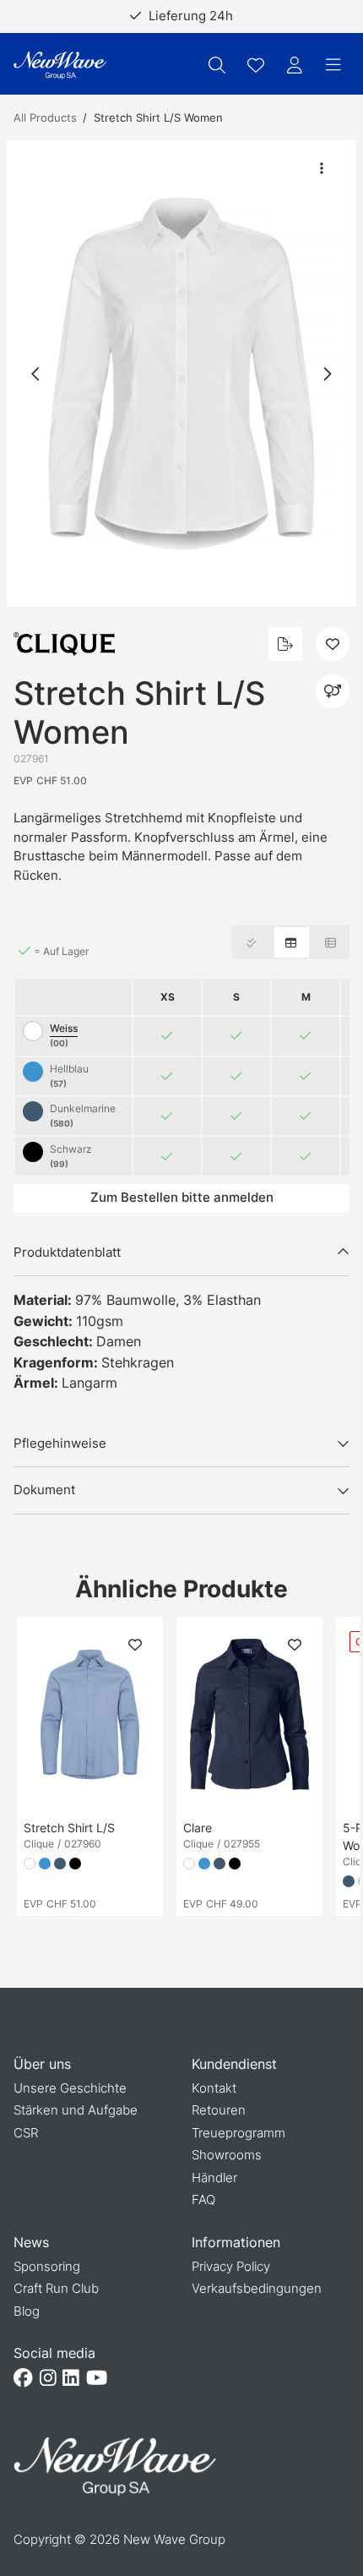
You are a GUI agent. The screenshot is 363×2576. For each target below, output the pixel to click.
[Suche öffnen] (217, 65)
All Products (45, 117)
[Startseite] (60, 65)
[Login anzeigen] (295, 65)
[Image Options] (322, 168)
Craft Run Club (56, 2288)
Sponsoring (47, 2266)
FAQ (203, 2199)
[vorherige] (36, 374)
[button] (181, 374)
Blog (27, 2311)
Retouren (219, 2110)
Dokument (44, 1490)
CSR (26, 2133)
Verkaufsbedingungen (257, 2288)
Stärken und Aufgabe (76, 2110)
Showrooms (227, 2155)
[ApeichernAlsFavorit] (256, 65)
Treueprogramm (238, 2133)
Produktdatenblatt (67, 1252)
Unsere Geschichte (70, 2088)
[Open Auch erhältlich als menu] (333, 691)
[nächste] (327, 374)
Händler (214, 2178)
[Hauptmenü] (333, 65)
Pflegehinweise (60, 1443)
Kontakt (214, 2088)
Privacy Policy (231, 2266)
